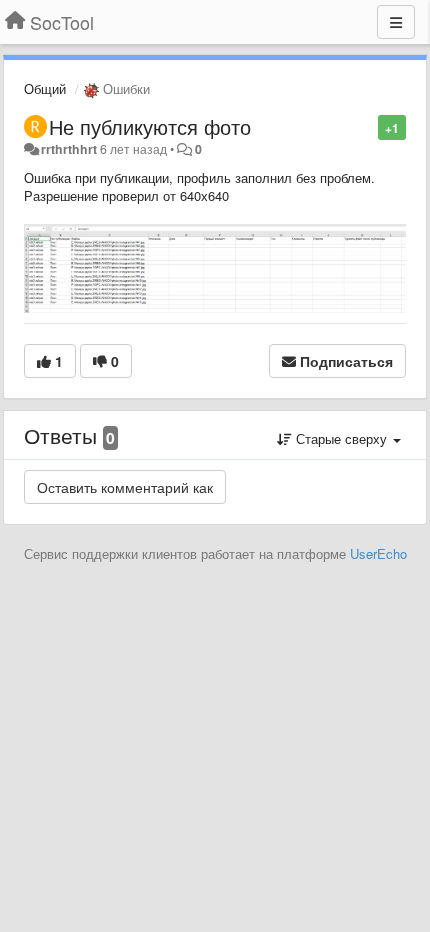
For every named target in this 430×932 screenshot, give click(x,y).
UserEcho (378, 553)
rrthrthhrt (69, 149)
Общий (45, 88)
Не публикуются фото (150, 126)
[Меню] (396, 22)
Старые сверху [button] (341, 438)
